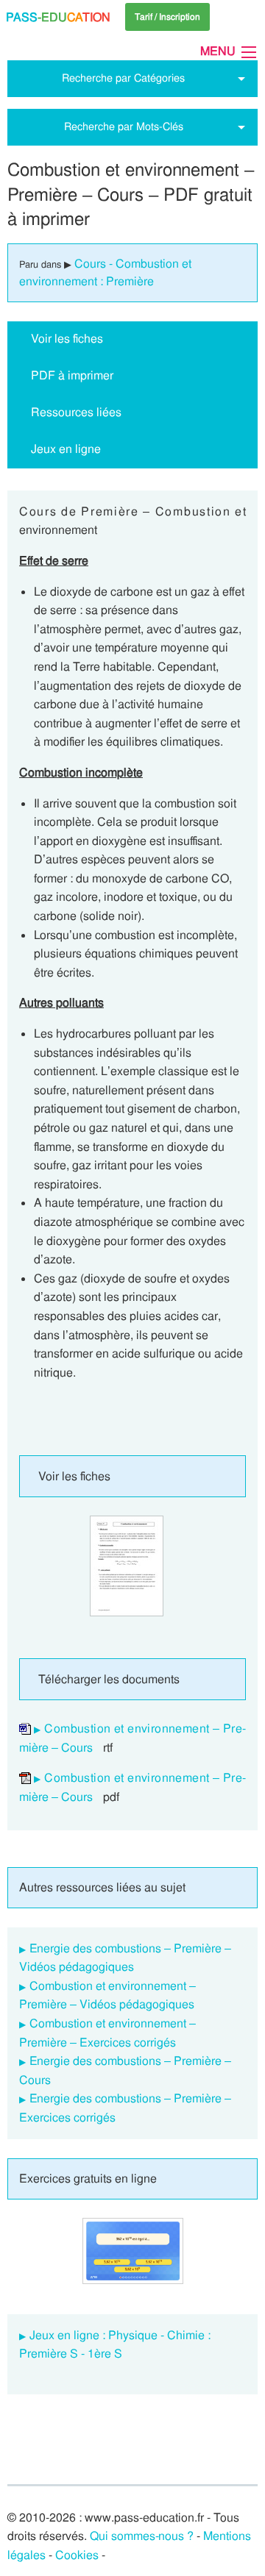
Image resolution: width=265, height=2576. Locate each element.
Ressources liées (76, 412)
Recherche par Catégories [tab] (123, 78)
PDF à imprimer (72, 375)
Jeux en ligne (66, 449)
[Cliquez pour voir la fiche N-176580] (127, 1566)
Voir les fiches (67, 339)
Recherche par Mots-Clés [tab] (124, 126)
